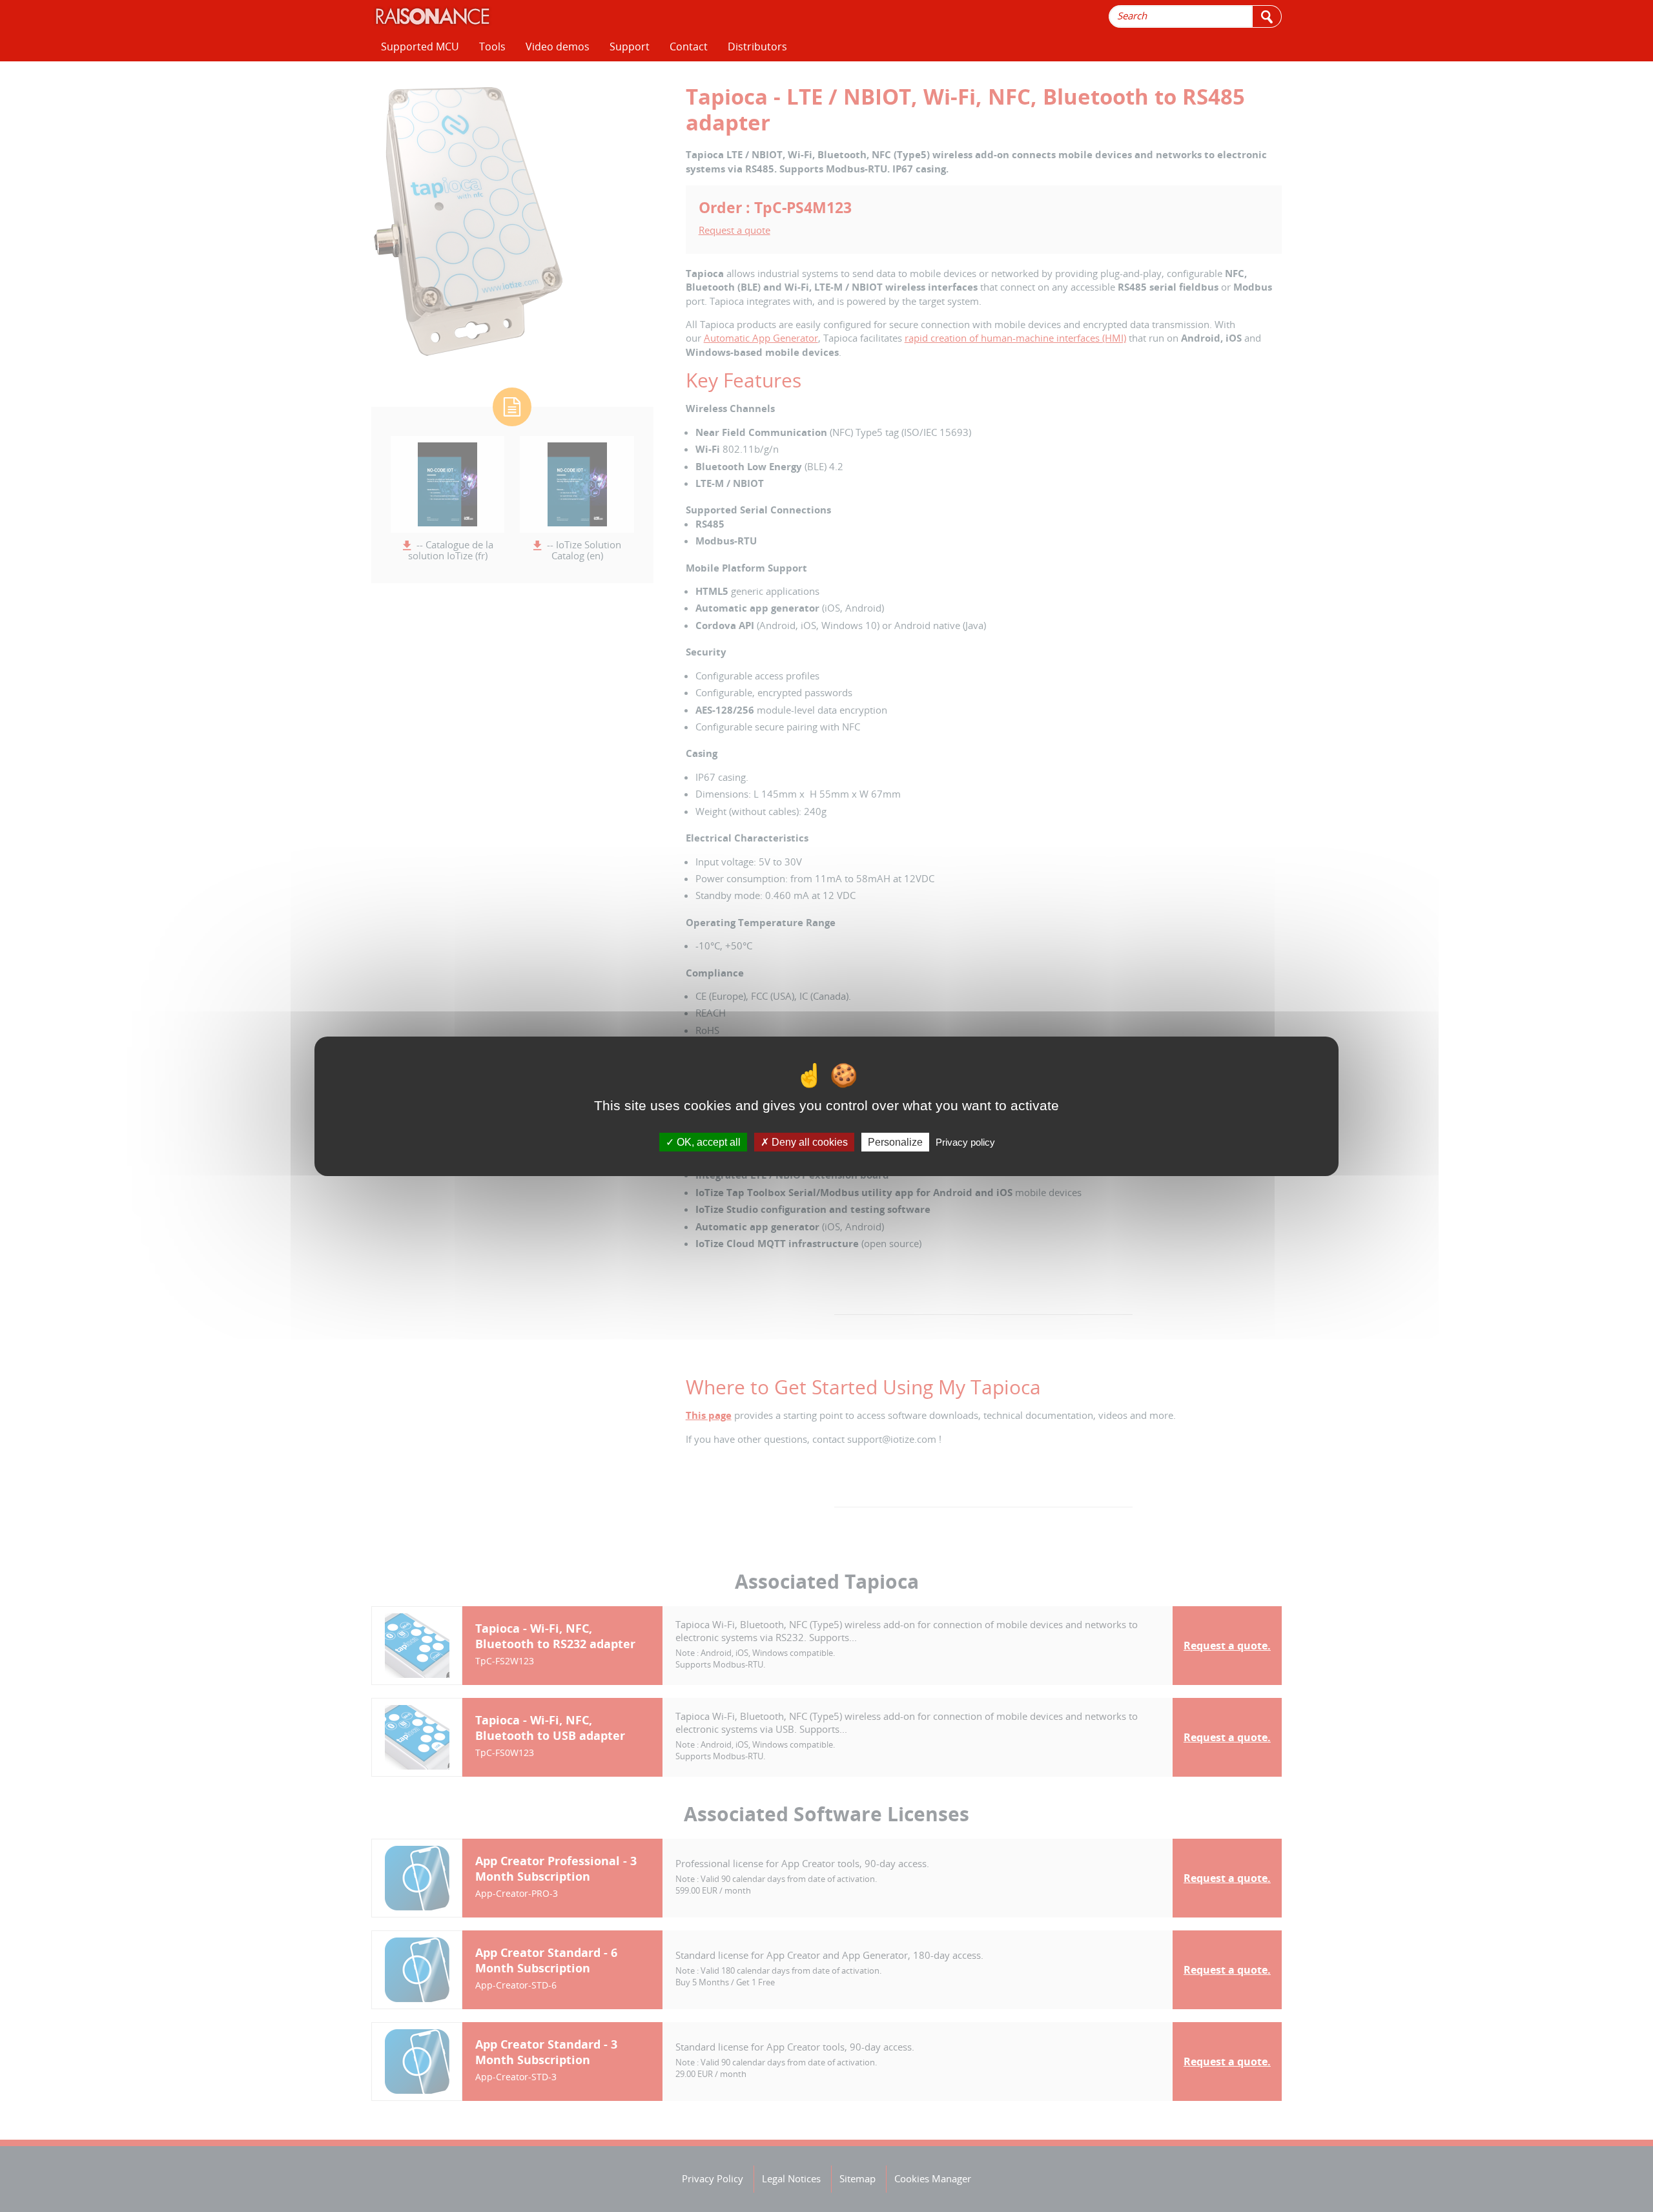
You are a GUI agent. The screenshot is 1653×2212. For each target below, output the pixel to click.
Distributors (757, 47)
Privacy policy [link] (965, 1142)
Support (630, 47)
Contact (689, 47)
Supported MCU (420, 47)
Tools (492, 47)
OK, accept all (707, 1142)
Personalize (895, 1142)
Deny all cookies (808, 1142)
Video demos (558, 47)
